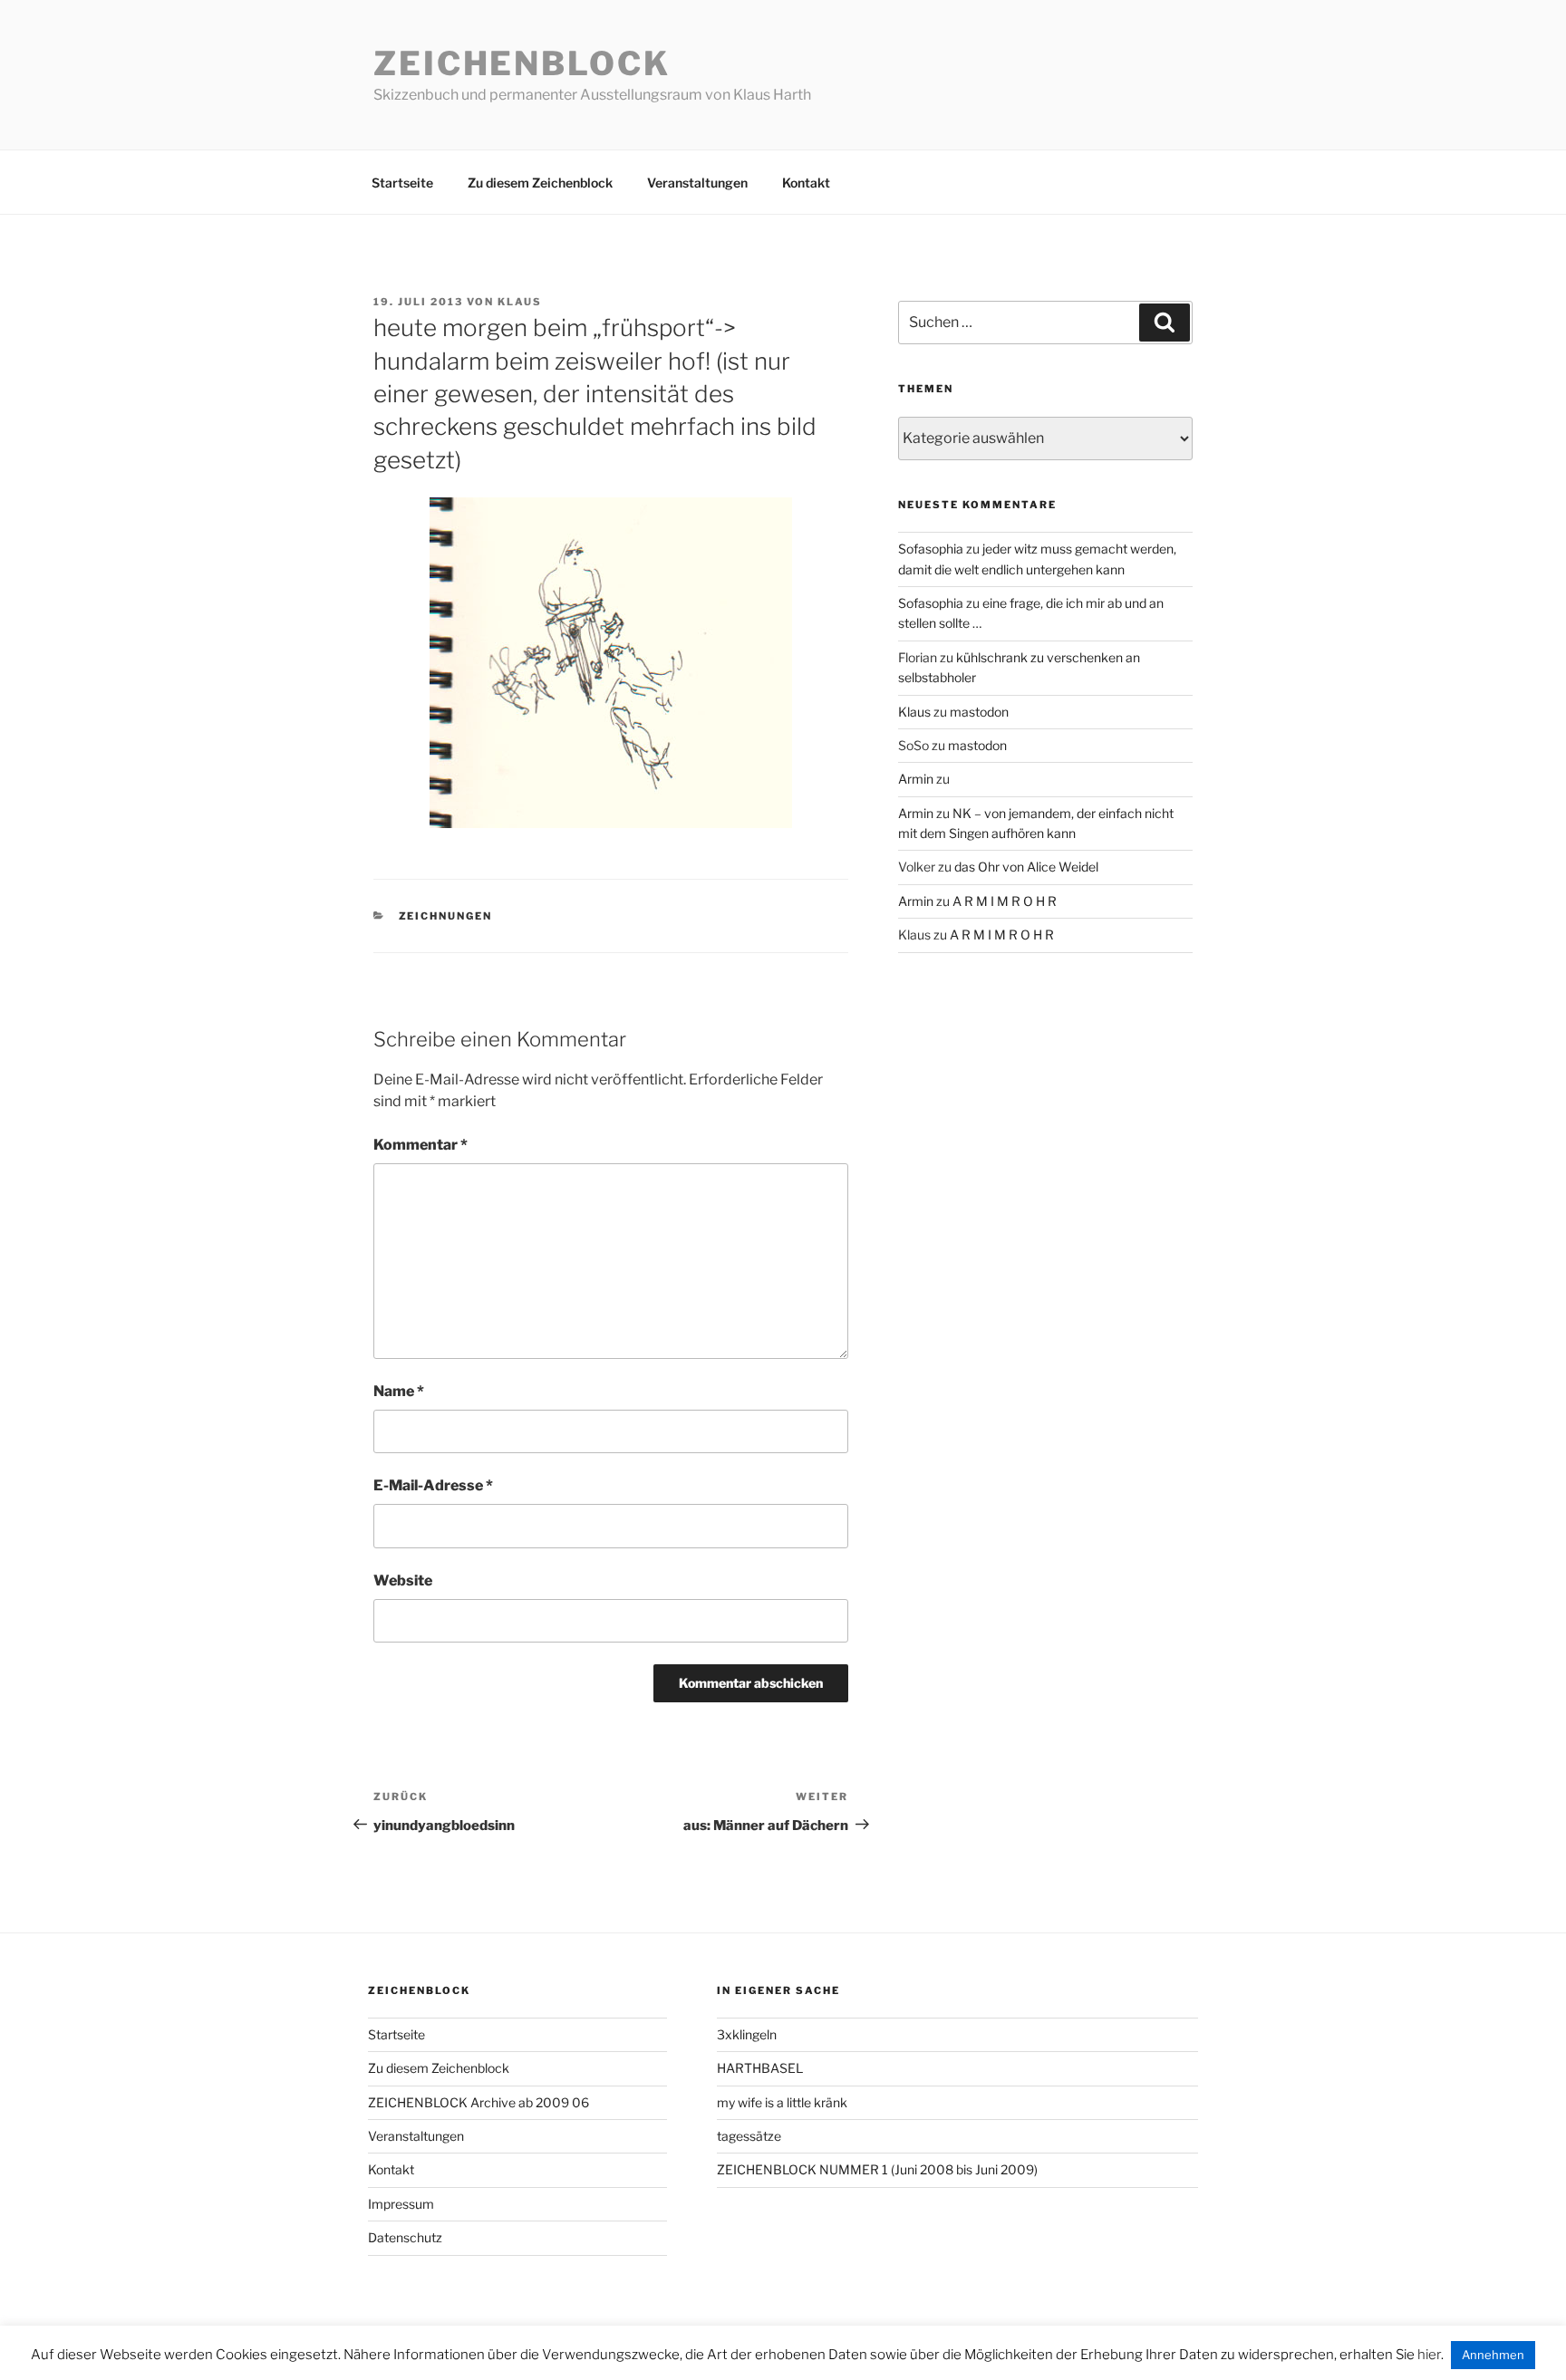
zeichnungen (446, 916)
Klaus (520, 302)
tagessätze (749, 2136)
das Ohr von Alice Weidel (1026, 867)
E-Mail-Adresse (433, 1485)
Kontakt (806, 183)
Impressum (401, 2204)
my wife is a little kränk (782, 2102)
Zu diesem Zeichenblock (540, 183)
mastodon (979, 712)
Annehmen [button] (1493, 2355)
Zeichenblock (522, 63)
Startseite (402, 183)
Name (399, 1391)
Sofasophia (931, 549)
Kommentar (420, 1145)
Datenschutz (405, 2237)
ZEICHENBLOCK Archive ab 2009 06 (478, 2102)
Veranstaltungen (697, 183)
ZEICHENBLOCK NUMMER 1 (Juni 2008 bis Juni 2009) (877, 2169)
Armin (916, 779)
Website (403, 1580)
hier (1429, 2355)
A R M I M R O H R (1005, 901)
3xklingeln (747, 2034)
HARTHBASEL (760, 2068)
